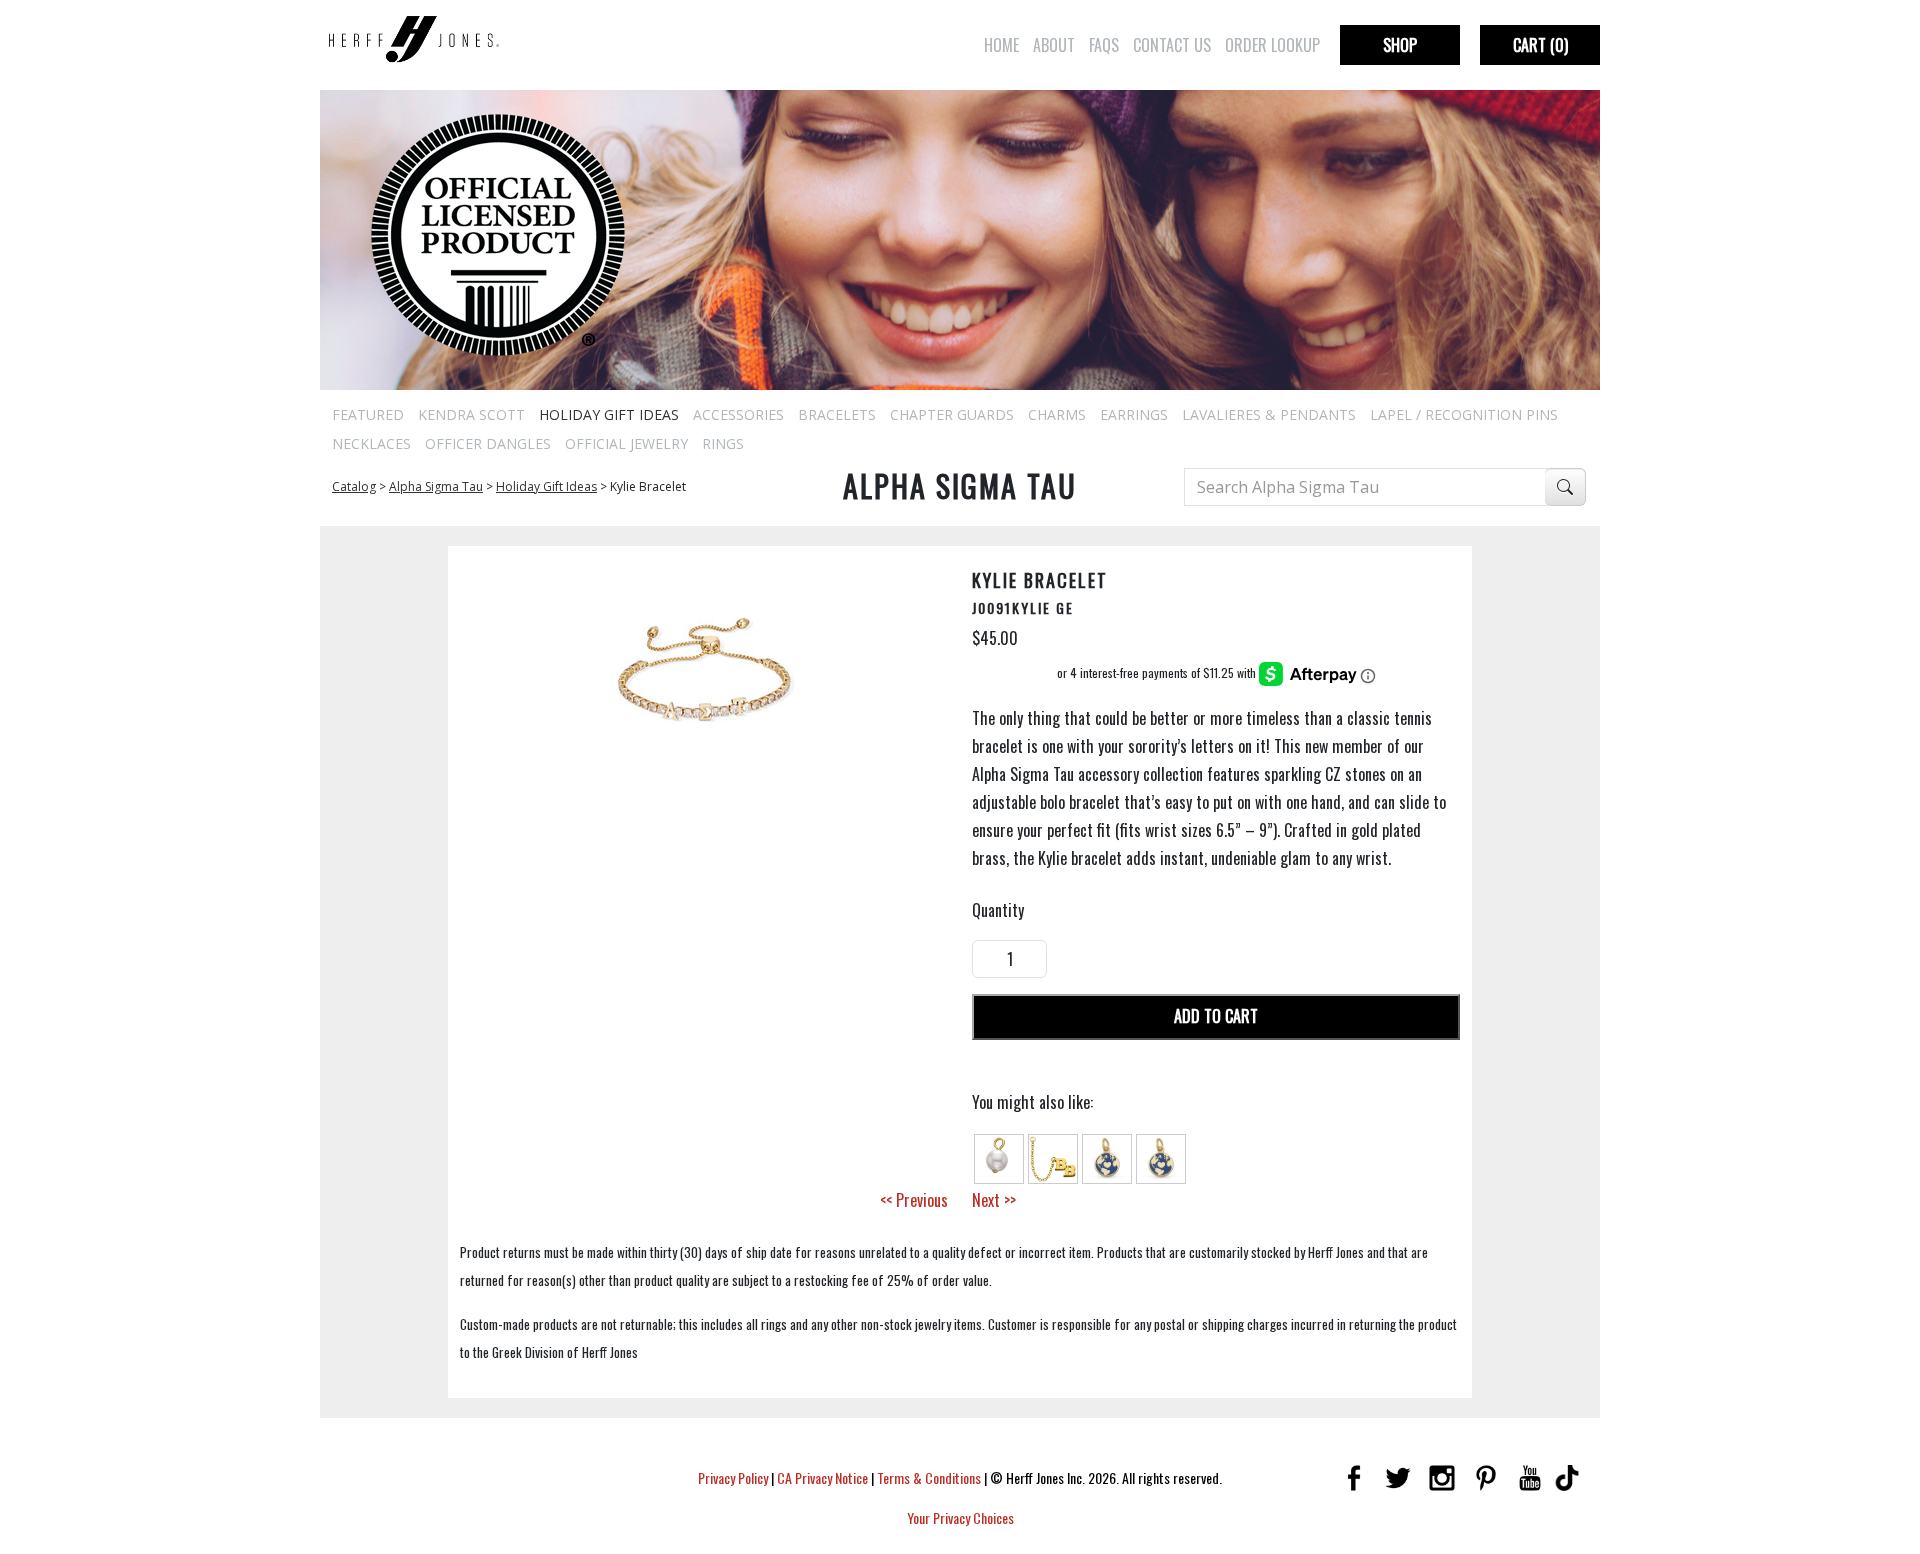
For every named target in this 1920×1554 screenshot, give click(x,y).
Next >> (994, 1200)
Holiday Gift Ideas (609, 414)
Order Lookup (1272, 45)
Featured (368, 414)
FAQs (1104, 45)
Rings (723, 443)
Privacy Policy (733, 1477)
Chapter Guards (952, 414)
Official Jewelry (626, 443)
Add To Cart (1216, 1016)
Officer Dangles (488, 443)
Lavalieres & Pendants (1269, 414)
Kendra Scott (471, 414)
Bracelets (837, 414)
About (1054, 45)
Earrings (1134, 414)
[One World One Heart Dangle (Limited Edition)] (1107, 1156)
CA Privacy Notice (822, 1477)
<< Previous (914, 1200)
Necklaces (371, 443)
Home (1001, 45)
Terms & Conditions (929, 1477)
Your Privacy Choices (960, 1517)
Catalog (354, 486)
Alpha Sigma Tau (436, 486)
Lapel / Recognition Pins (1464, 414)
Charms (1057, 414)
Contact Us (1172, 45)
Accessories (738, 414)
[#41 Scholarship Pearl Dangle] (999, 1156)
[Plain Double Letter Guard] (1053, 1156)
